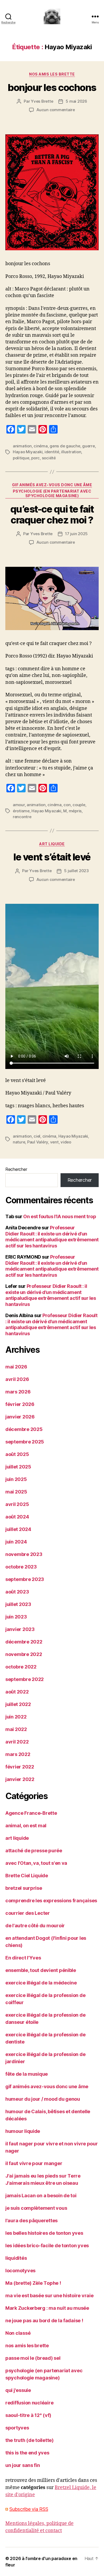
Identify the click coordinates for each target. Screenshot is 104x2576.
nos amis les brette (52, 74)
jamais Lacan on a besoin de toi (41, 2196)
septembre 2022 (25, 1679)
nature (19, 1142)
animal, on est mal (26, 1826)
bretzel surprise (24, 1888)
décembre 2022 (24, 1642)
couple (79, 805)
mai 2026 (16, 1367)
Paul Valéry (38, 1142)
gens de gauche (65, 446)
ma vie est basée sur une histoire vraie (49, 2296)
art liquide (52, 844)
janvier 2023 (20, 1629)
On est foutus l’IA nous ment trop (60, 1216)
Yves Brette (42, 101)
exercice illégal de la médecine (41, 1983)
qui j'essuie (18, 2390)
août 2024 (17, 1517)
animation (22, 446)
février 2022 (20, 1767)
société (49, 458)
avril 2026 (17, 1379)
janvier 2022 (20, 1779)
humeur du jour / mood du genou (43, 2099)
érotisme (21, 811)
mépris (75, 811)
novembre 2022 (24, 1654)
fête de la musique (27, 2074)
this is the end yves (27, 2453)
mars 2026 (18, 1392)
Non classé (18, 2333)
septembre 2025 (25, 1442)
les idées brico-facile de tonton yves (47, 2246)
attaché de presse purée (34, 1851)
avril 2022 (17, 1742)
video (66, 1142)
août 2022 (17, 1692)
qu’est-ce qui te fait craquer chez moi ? (52, 515)
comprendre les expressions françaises (51, 1901)
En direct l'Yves (23, 1958)
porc (35, 458)
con (67, 805)
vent (54, 1142)
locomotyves (20, 2271)
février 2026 (20, 1404)
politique (21, 458)
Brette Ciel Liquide (27, 1876)
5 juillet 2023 (76, 871)
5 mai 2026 (76, 101)
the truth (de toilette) (29, 2440)
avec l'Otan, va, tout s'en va (36, 1863)
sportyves (17, 2428)
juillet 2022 (18, 1704)
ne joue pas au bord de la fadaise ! (44, 2321)
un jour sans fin (23, 2465)
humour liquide (23, 2131)
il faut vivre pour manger (34, 2163)
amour (19, 805)
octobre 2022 (21, 1667)
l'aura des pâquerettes (31, 2221)
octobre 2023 (21, 1567)
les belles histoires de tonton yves (44, 2233)
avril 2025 (17, 1504)
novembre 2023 (24, 1554)
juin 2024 (16, 1542)
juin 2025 (16, 1479)
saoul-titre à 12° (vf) (28, 2415)
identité (52, 452)
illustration (71, 452)
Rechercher (16, 1169)
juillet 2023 (18, 1604)
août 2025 (17, 1454)
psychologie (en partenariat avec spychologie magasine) (52, 494)
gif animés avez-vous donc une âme (52, 485)
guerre (88, 446)
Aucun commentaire (56, 110)
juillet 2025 (18, 1467)
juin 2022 (16, 1717)
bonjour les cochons (52, 88)
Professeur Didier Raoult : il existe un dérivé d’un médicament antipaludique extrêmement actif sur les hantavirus (52, 1237)
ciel (37, 1136)
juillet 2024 (18, 1529)
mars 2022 (18, 1754)
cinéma (41, 446)
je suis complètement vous (36, 2208)
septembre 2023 (25, 1579)
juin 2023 (16, 1617)
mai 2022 (16, 1729)
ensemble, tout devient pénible (41, 1970)
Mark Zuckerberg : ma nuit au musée (47, 2308)
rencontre (22, 817)
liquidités (16, 2258)
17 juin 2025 (76, 534)
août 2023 (17, 1592)
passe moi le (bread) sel (33, 2358)
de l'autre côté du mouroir (35, 1926)
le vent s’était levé (52, 857)
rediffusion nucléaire (29, 2403)
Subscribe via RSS (29, 2509)
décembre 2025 (24, 1429)
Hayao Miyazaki (28, 452)
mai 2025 (16, 1492)
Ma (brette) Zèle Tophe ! (33, 2283)
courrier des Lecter (28, 1913)
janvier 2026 (20, 1417)
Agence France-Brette (31, 1813)
